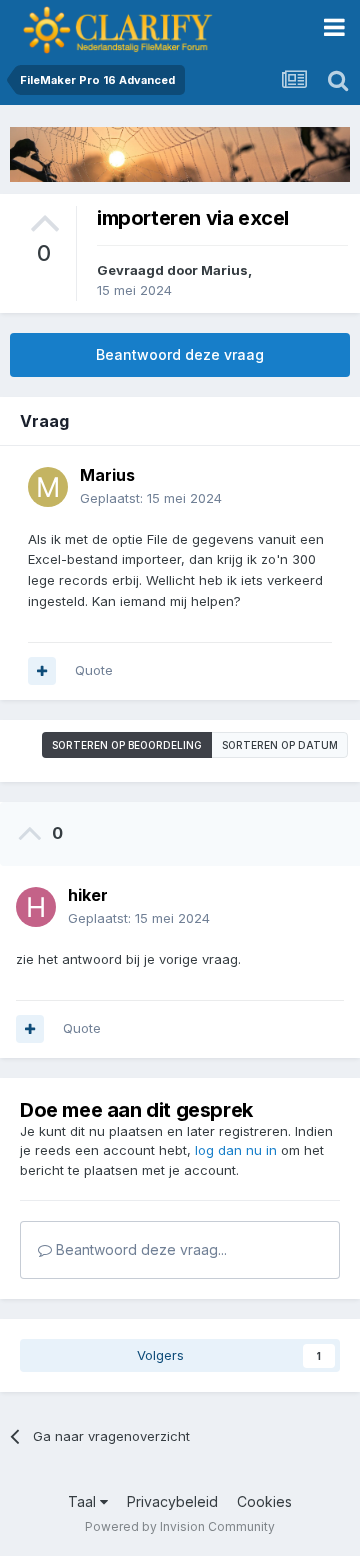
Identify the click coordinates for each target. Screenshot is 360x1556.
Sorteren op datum (280, 745)
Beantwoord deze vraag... (139, 1249)
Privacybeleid (172, 1501)
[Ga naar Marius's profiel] (48, 487)
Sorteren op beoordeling (127, 745)
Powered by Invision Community (180, 1526)
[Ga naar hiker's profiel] (36, 907)
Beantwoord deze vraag (180, 354)
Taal (84, 1501)
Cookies (264, 1501)
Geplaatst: (151, 498)
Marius (224, 270)
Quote (94, 670)
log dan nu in (236, 1150)
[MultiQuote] (42, 671)
